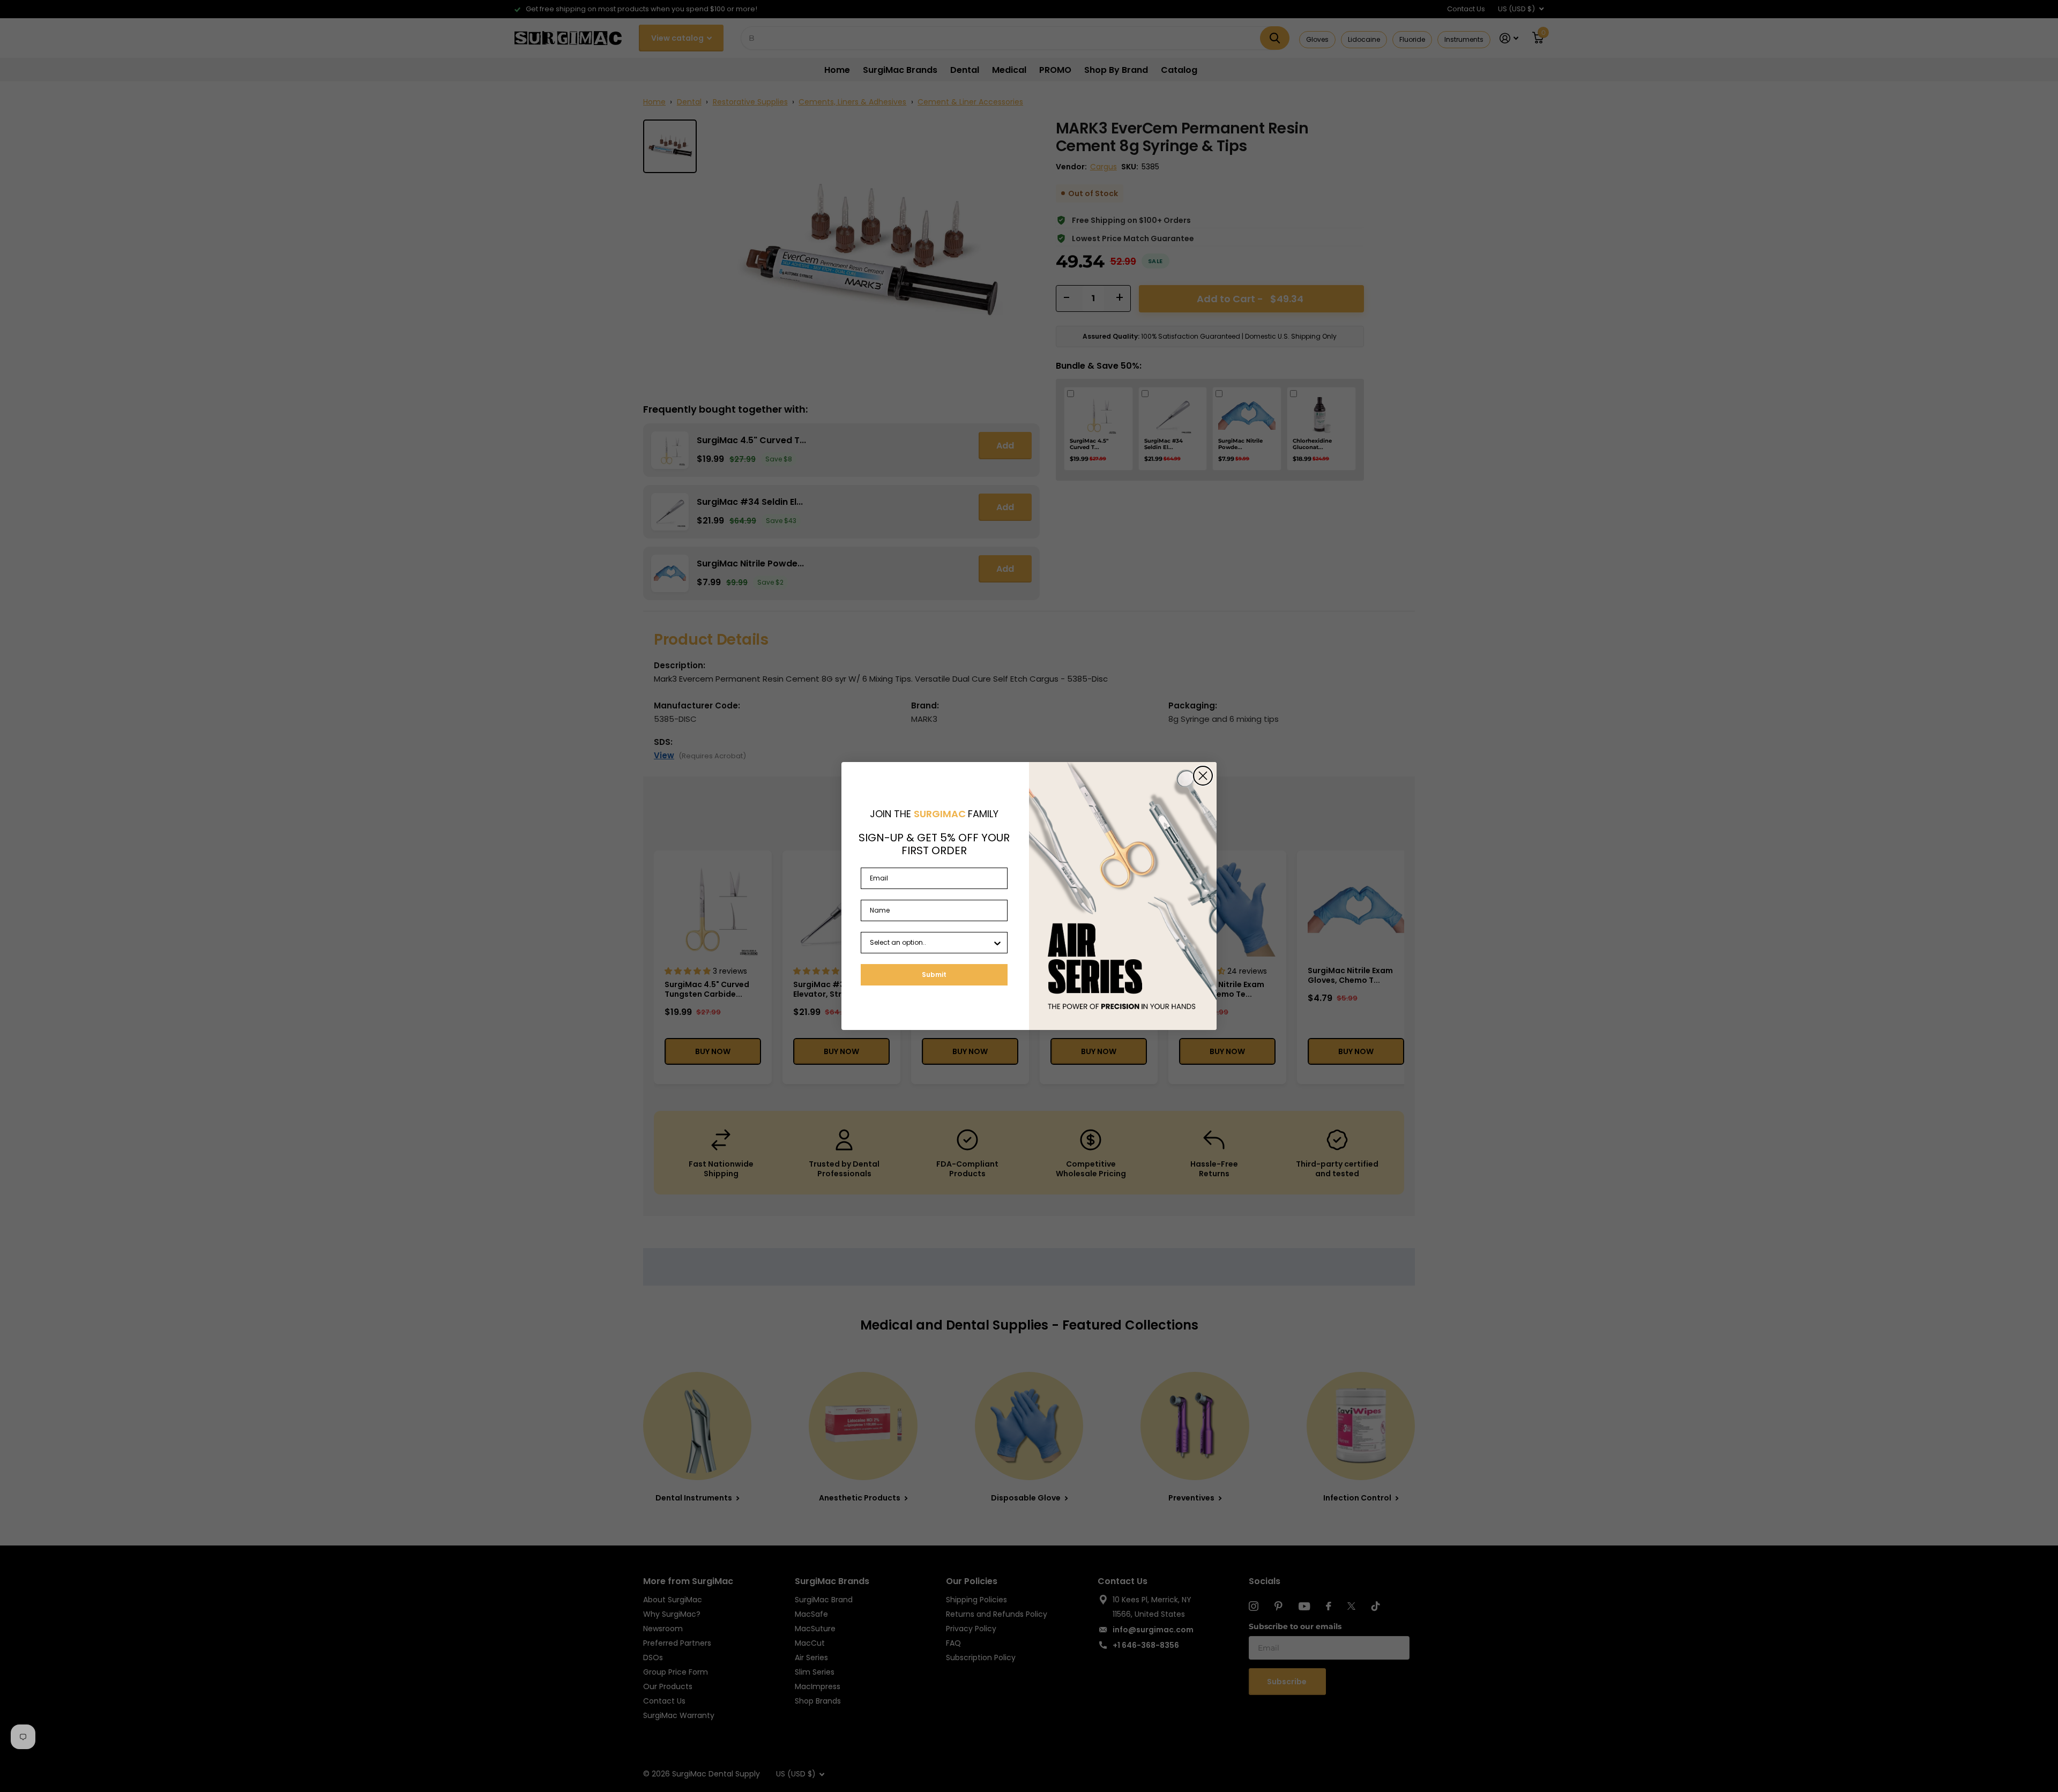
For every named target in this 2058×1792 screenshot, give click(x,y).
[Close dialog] (1203, 776)
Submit (934, 975)
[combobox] (931, 943)
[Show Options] (997, 943)
